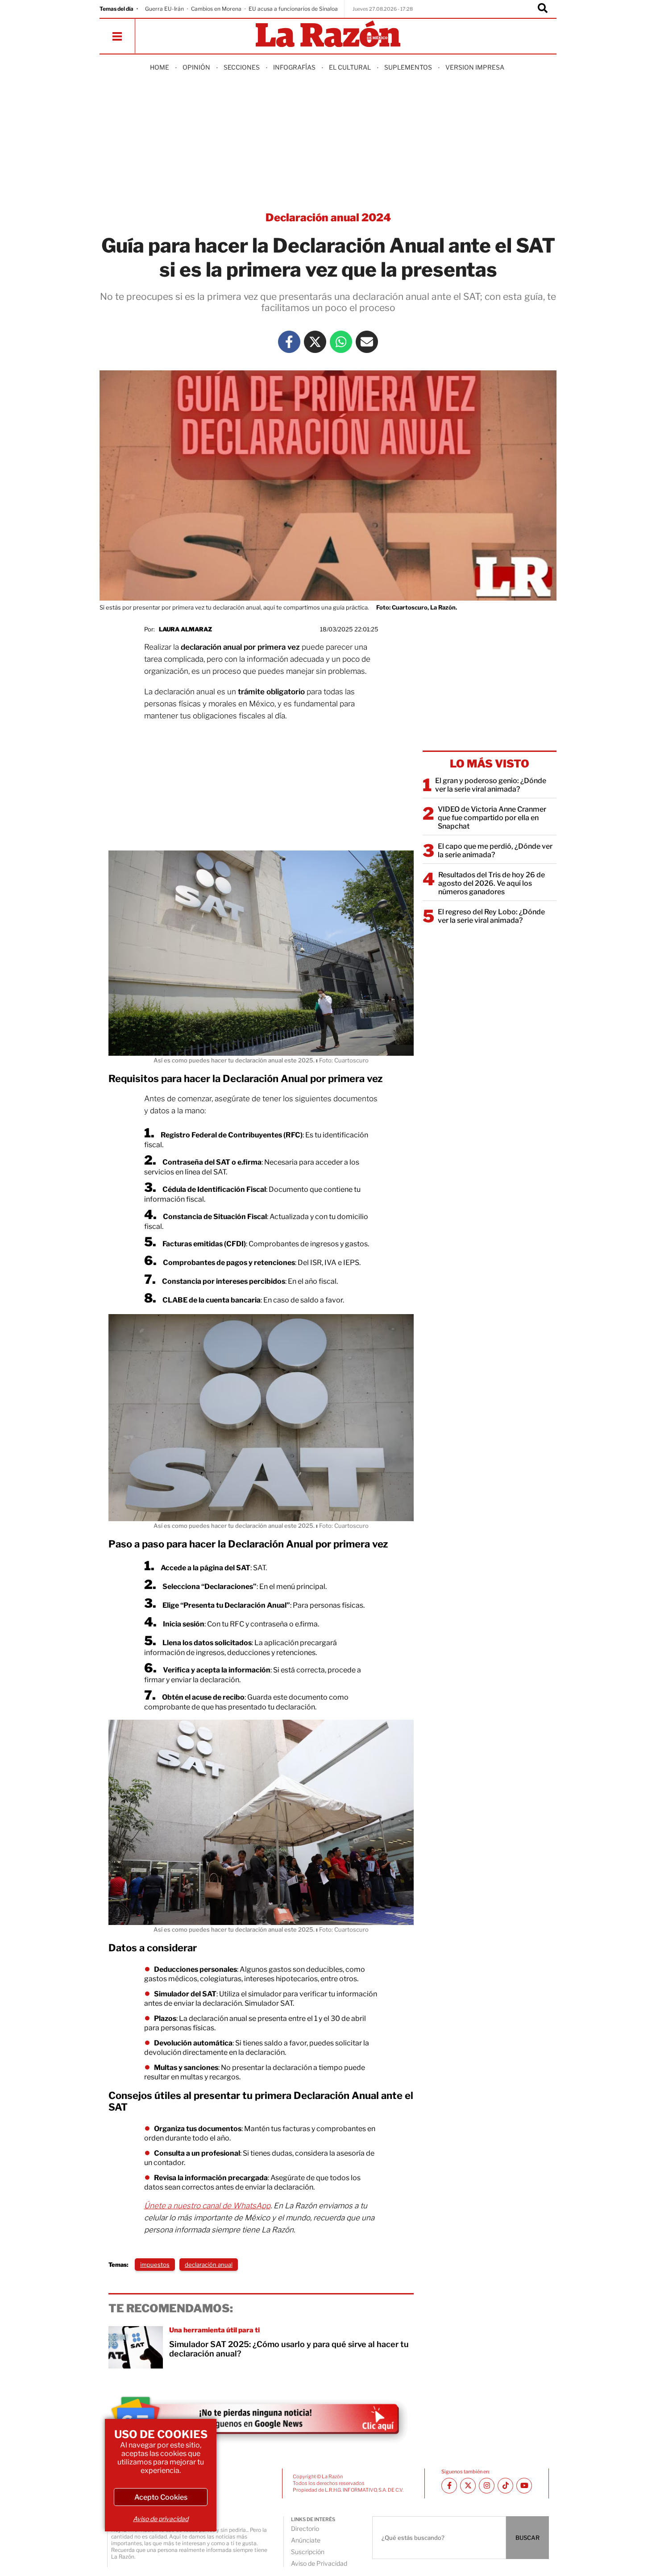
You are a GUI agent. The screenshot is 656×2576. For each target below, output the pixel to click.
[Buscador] (543, 9)
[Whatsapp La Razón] (341, 342)
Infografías (294, 67)
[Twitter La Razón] (315, 342)
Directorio (305, 2528)
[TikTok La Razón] (505, 2486)
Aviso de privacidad (161, 2519)
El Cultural (350, 67)
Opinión (196, 67)
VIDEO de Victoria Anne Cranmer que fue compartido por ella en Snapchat (492, 818)
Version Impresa (475, 67)
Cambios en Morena (216, 9)
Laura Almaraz (185, 629)
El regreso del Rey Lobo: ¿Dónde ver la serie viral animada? (491, 916)
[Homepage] (328, 35)
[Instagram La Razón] (487, 2486)
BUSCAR (527, 2538)
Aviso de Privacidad (319, 2563)
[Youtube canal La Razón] (524, 2486)
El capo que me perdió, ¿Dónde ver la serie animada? (495, 850)
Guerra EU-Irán (164, 9)
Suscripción (308, 2552)
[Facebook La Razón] (289, 342)
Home (160, 67)
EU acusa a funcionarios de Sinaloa (293, 9)
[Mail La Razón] (367, 342)
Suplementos (408, 67)
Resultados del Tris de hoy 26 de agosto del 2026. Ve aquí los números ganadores (492, 883)
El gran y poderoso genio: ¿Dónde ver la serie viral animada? (491, 785)
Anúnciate (306, 2540)
